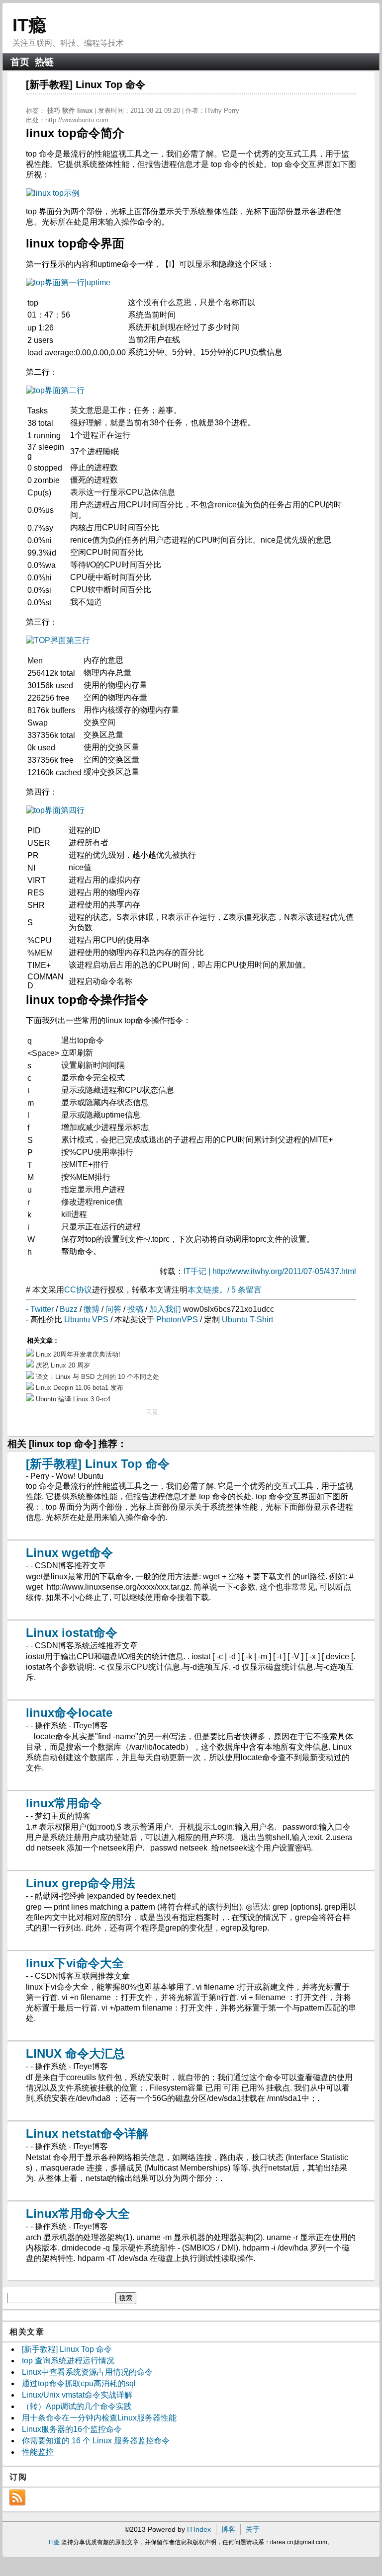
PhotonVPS (177, 1320)
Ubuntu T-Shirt (247, 1320)
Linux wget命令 (69, 1553)
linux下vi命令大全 (75, 1963)
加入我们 (165, 1309)
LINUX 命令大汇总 (75, 2053)
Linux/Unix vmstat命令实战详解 (77, 2395)
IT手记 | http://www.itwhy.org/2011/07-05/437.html (270, 1271)
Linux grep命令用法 (81, 1883)
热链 (44, 62)
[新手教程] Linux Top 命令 (98, 1464)
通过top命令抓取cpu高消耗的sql (79, 2383)
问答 (113, 1309)
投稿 (135, 1309)
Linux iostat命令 (72, 1633)
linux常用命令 (64, 1803)
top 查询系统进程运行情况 (68, 2361)
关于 (253, 2529)
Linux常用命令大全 (78, 2214)
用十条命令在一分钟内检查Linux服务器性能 (99, 2418)
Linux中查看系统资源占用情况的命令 (87, 2372)
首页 (20, 62)
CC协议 (78, 1290)
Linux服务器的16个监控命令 (72, 2429)
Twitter (42, 1309)
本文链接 (203, 1290)
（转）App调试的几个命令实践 (77, 2406)
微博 (92, 1309)
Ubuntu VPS (86, 1320)
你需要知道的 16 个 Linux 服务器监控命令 (96, 2441)
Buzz (69, 1309)
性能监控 (38, 2452)
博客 (228, 2529)
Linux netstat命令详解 (87, 2133)
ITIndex (199, 2529)
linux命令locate (69, 1713)
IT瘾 (29, 25)
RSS (17, 2497)
